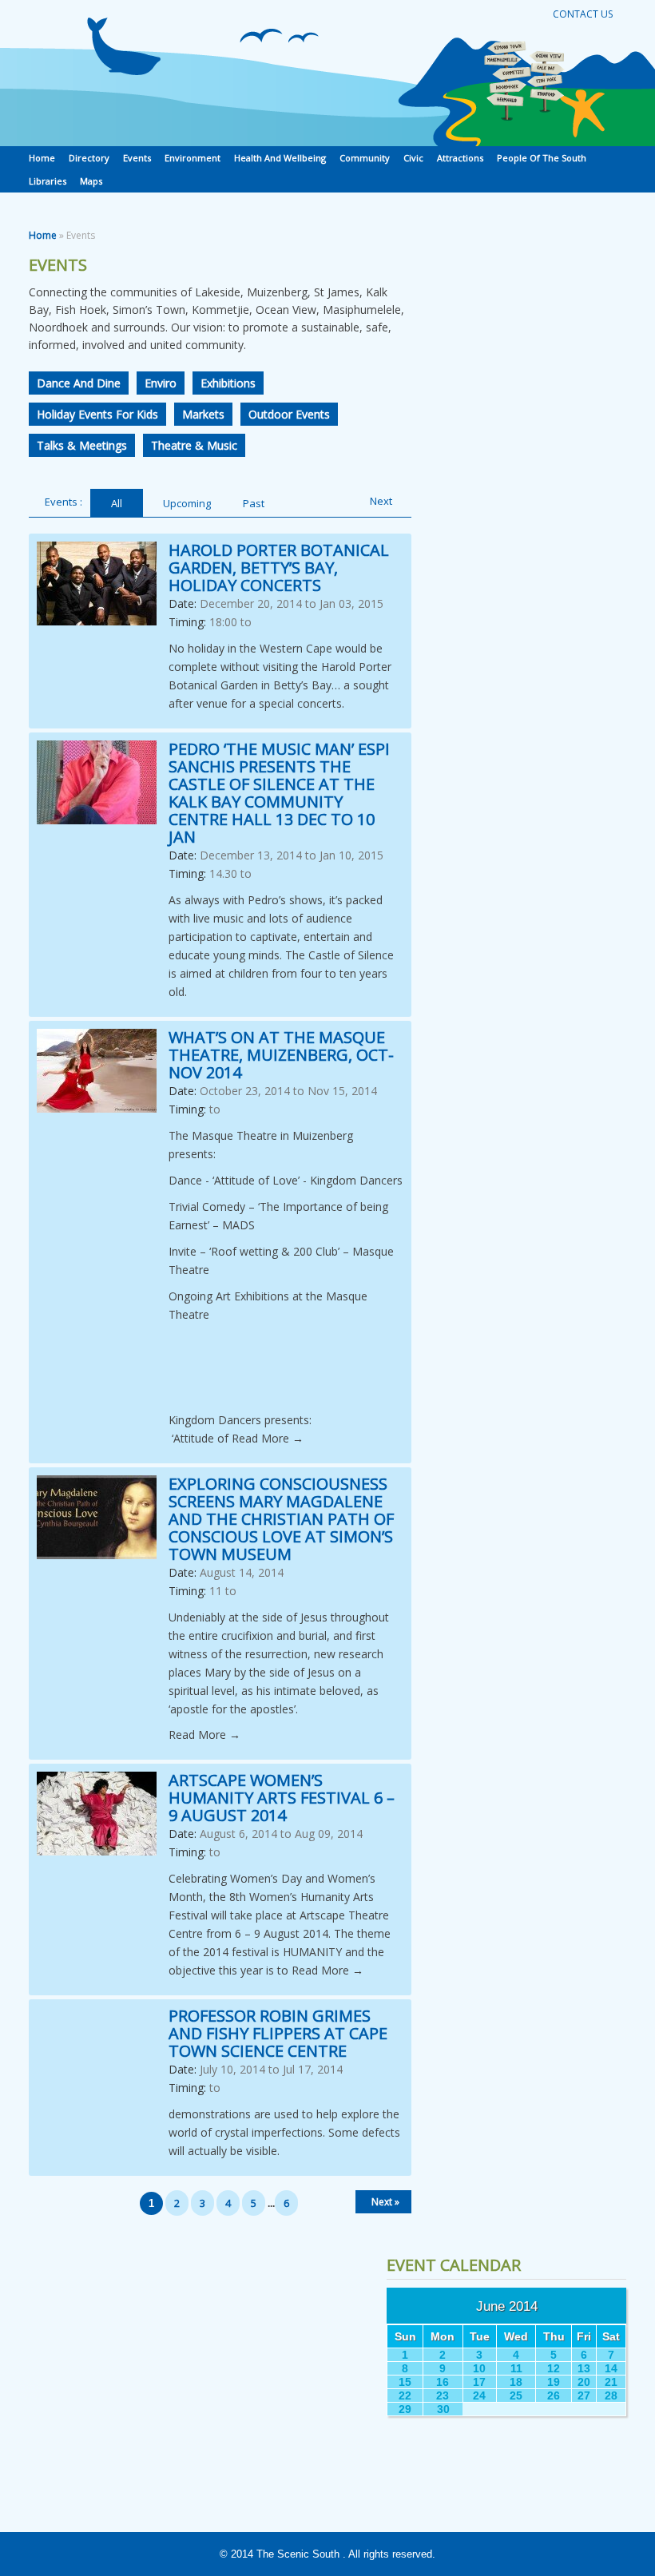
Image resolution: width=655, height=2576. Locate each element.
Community (365, 158)
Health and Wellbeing (280, 158)
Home (42, 158)
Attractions (460, 158)
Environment (193, 158)
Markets (203, 414)
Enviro (161, 383)
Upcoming (187, 503)
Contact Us (583, 14)
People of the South (542, 158)
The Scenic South (298, 2554)
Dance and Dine (79, 383)
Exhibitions (228, 383)
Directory (89, 158)
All (117, 503)
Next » (385, 2202)
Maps (91, 181)
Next (381, 501)
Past (254, 503)
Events (137, 158)
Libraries (48, 181)
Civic (413, 158)
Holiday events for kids (97, 414)
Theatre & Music (194, 445)
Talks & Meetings (82, 445)
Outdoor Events (289, 414)
